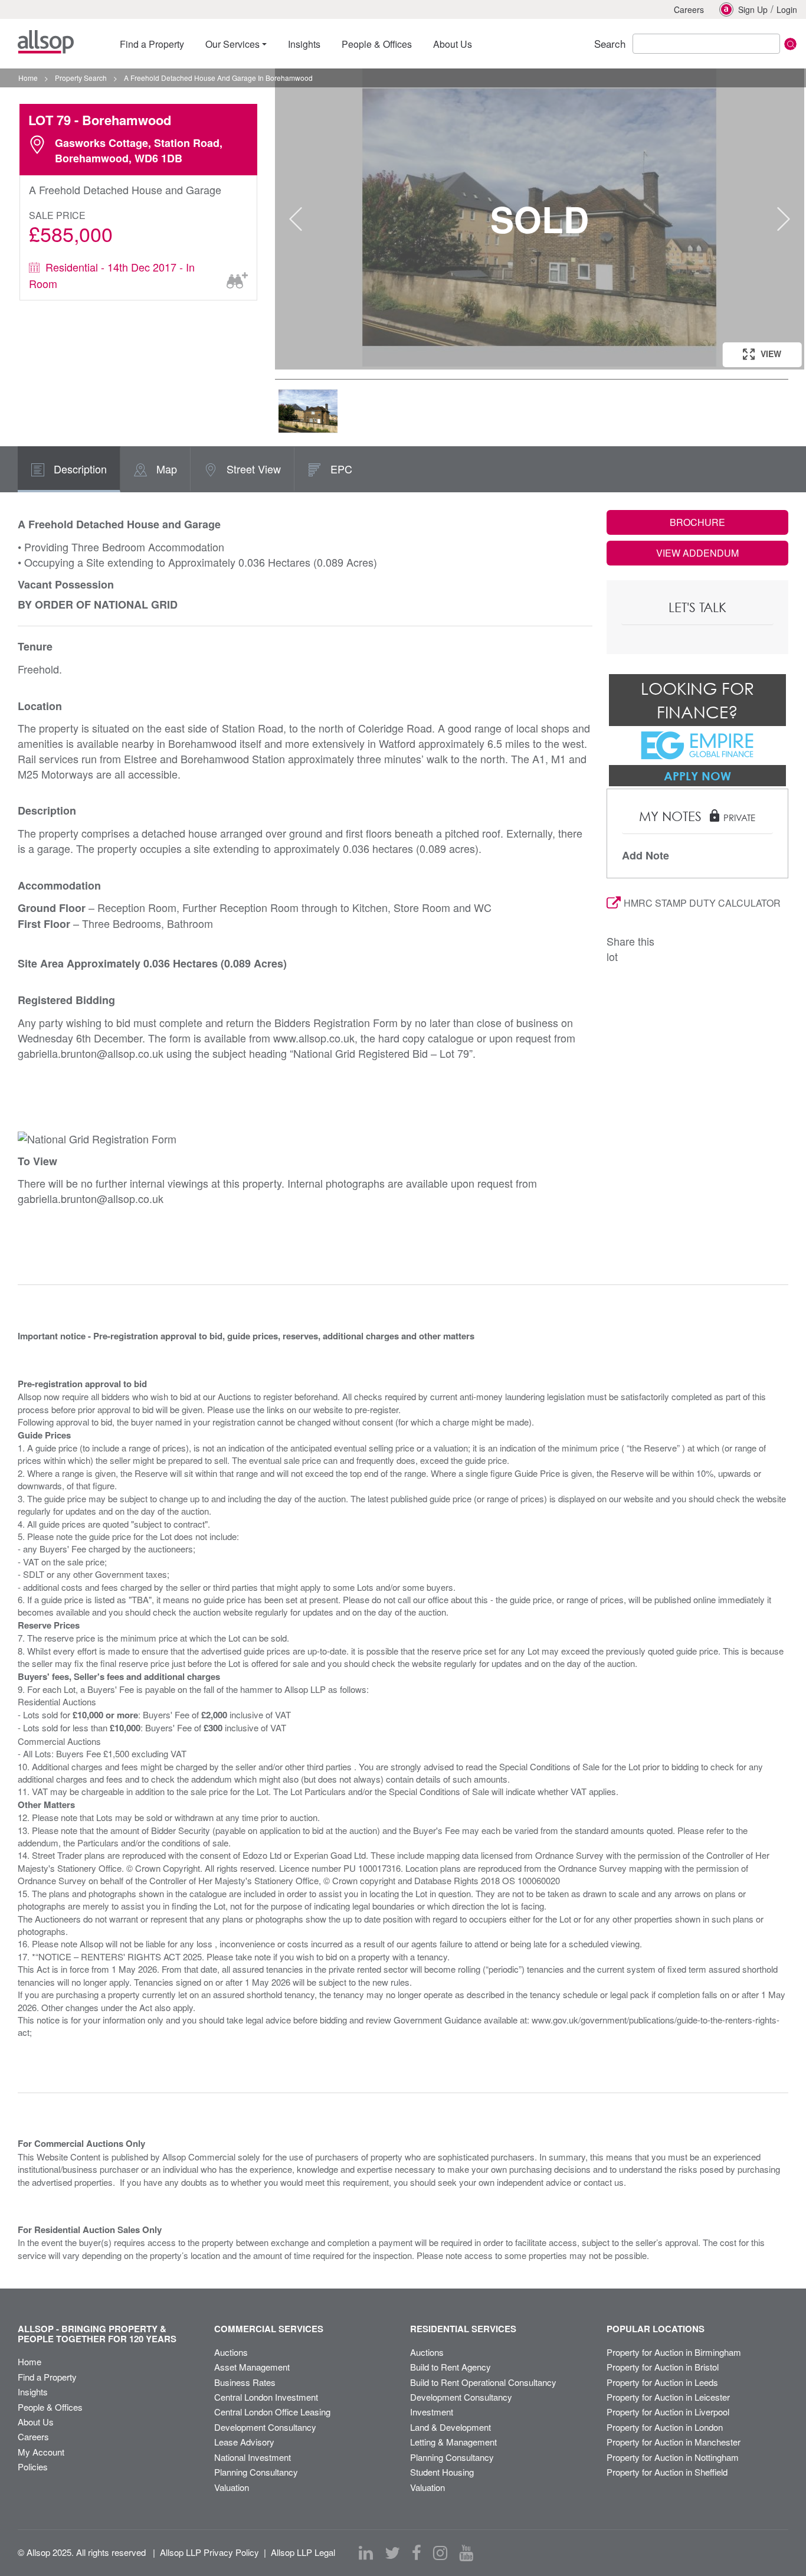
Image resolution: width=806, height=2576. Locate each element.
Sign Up (753, 9)
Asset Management (252, 2367)
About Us (36, 2422)
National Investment (253, 2457)
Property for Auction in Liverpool (668, 2412)
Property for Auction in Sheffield (667, 2472)
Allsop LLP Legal (303, 2552)
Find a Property (47, 2377)
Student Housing (442, 2472)
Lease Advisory (244, 2442)
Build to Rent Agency (450, 2367)
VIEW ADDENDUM (697, 553)
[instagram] (440, 2553)
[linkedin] (366, 2553)
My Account (41, 2452)
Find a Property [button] (152, 44)
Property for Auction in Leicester (668, 2397)
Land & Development (450, 2427)
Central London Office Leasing (272, 2412)
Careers (689, 9)
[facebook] (417, 2553)
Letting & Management (453, 2442)
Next (784, 219)
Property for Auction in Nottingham (673, 2457)
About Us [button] (453, 44)
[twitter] (392, 2553)
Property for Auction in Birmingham (674, 2352)
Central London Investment (266, 2397)
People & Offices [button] (377, 44)
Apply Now (697, 776)
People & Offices (50, 2407)
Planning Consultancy (256, 2472)
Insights (33, 2392)
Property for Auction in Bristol (663, 2367)
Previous (296, 219)
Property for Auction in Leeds (662, 2382)
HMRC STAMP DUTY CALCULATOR (702, 903)
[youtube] (466, 2553)
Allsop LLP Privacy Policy (209, 2552)
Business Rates (245, 2382)
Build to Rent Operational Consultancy (483, 2382)
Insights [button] (304, 44)
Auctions (231, 2352)
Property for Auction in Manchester (674, 2442)
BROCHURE (697, 522)
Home (30, 2361)
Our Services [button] (232, 44)
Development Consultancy (265, 2427)
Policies (33, 2467)
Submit (790, 44)
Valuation (232, 2487)
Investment (432, 2412)
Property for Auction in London (665, 2427)
